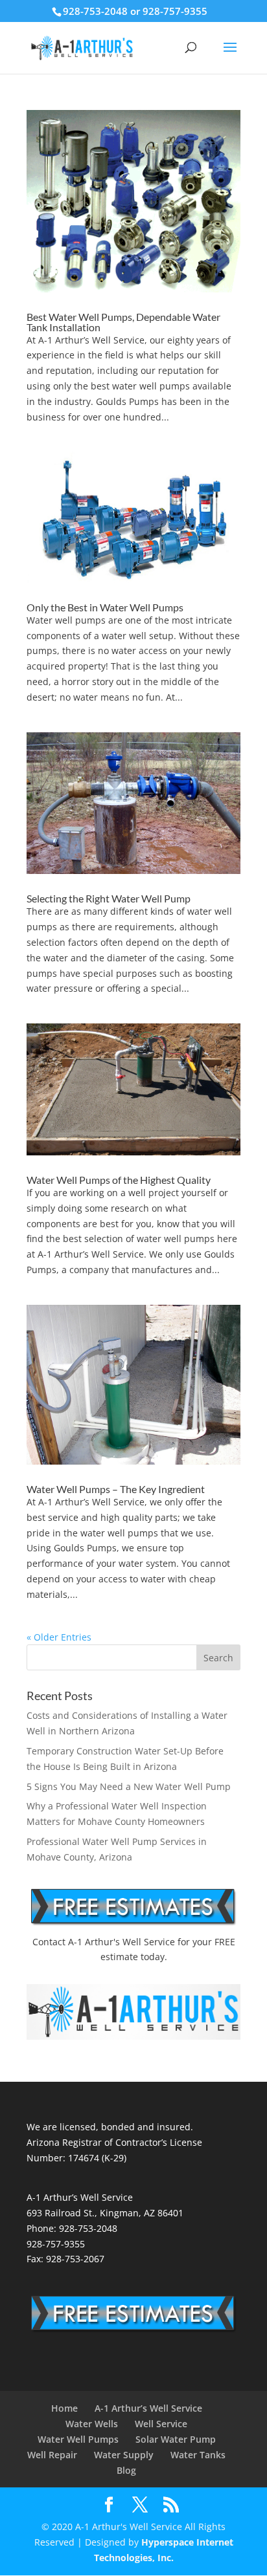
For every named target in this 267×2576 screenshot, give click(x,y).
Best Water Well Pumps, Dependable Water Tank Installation (123, 322)
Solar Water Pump (176, 2439)
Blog (126, 2470)
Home (64, 2408)
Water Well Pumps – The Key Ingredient (116, 1489)
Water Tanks (198, 2455)
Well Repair (52, 2455)
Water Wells (92, 2424)
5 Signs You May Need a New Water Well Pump (129, 1786)
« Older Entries (59, 1637)
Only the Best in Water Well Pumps (105, 607)
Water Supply (124, 2455)
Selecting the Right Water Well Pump (109, 898)
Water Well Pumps (78, 2439)
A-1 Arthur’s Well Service (148, 2408)
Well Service (161, 2424)
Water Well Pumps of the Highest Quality (119, 1180)
